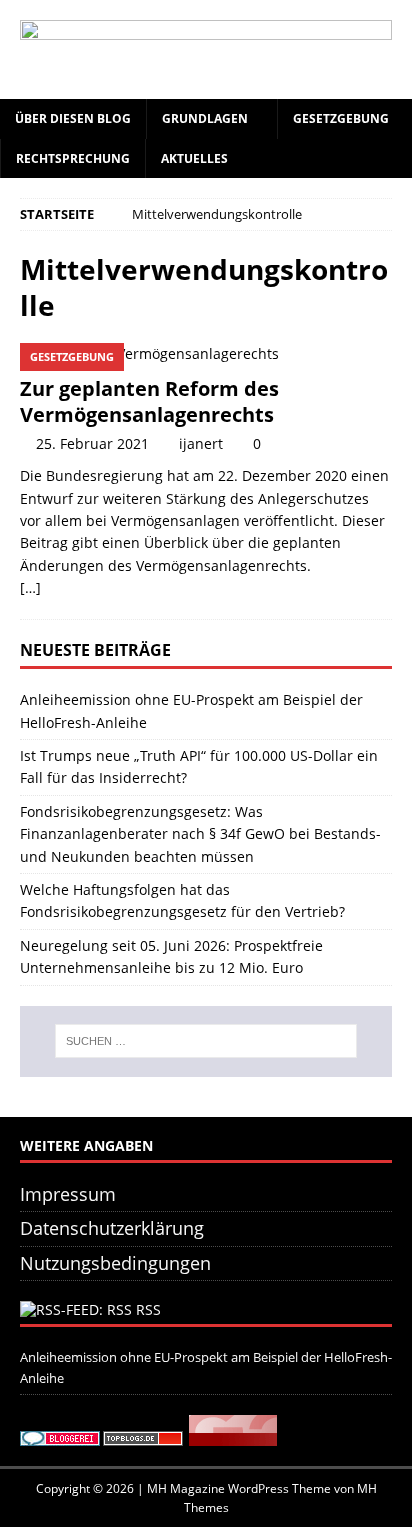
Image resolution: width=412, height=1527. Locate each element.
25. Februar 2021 (92, 443)
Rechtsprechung (73, 158)
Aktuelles (194, 158)
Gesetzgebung (341, 118)
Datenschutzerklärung (112, 1228)
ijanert (201, 443)
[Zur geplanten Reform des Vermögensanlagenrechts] (206, 354)
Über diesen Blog (73, 118)
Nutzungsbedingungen (115, 1263)
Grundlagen (205, 118)
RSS (148, 1309)
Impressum (68, 1194)
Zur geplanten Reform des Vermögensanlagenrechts (149, 401)
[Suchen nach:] (206, 1041)
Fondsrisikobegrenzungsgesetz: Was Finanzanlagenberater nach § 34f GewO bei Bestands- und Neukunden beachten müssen (200, 834)
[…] (30, 587)
